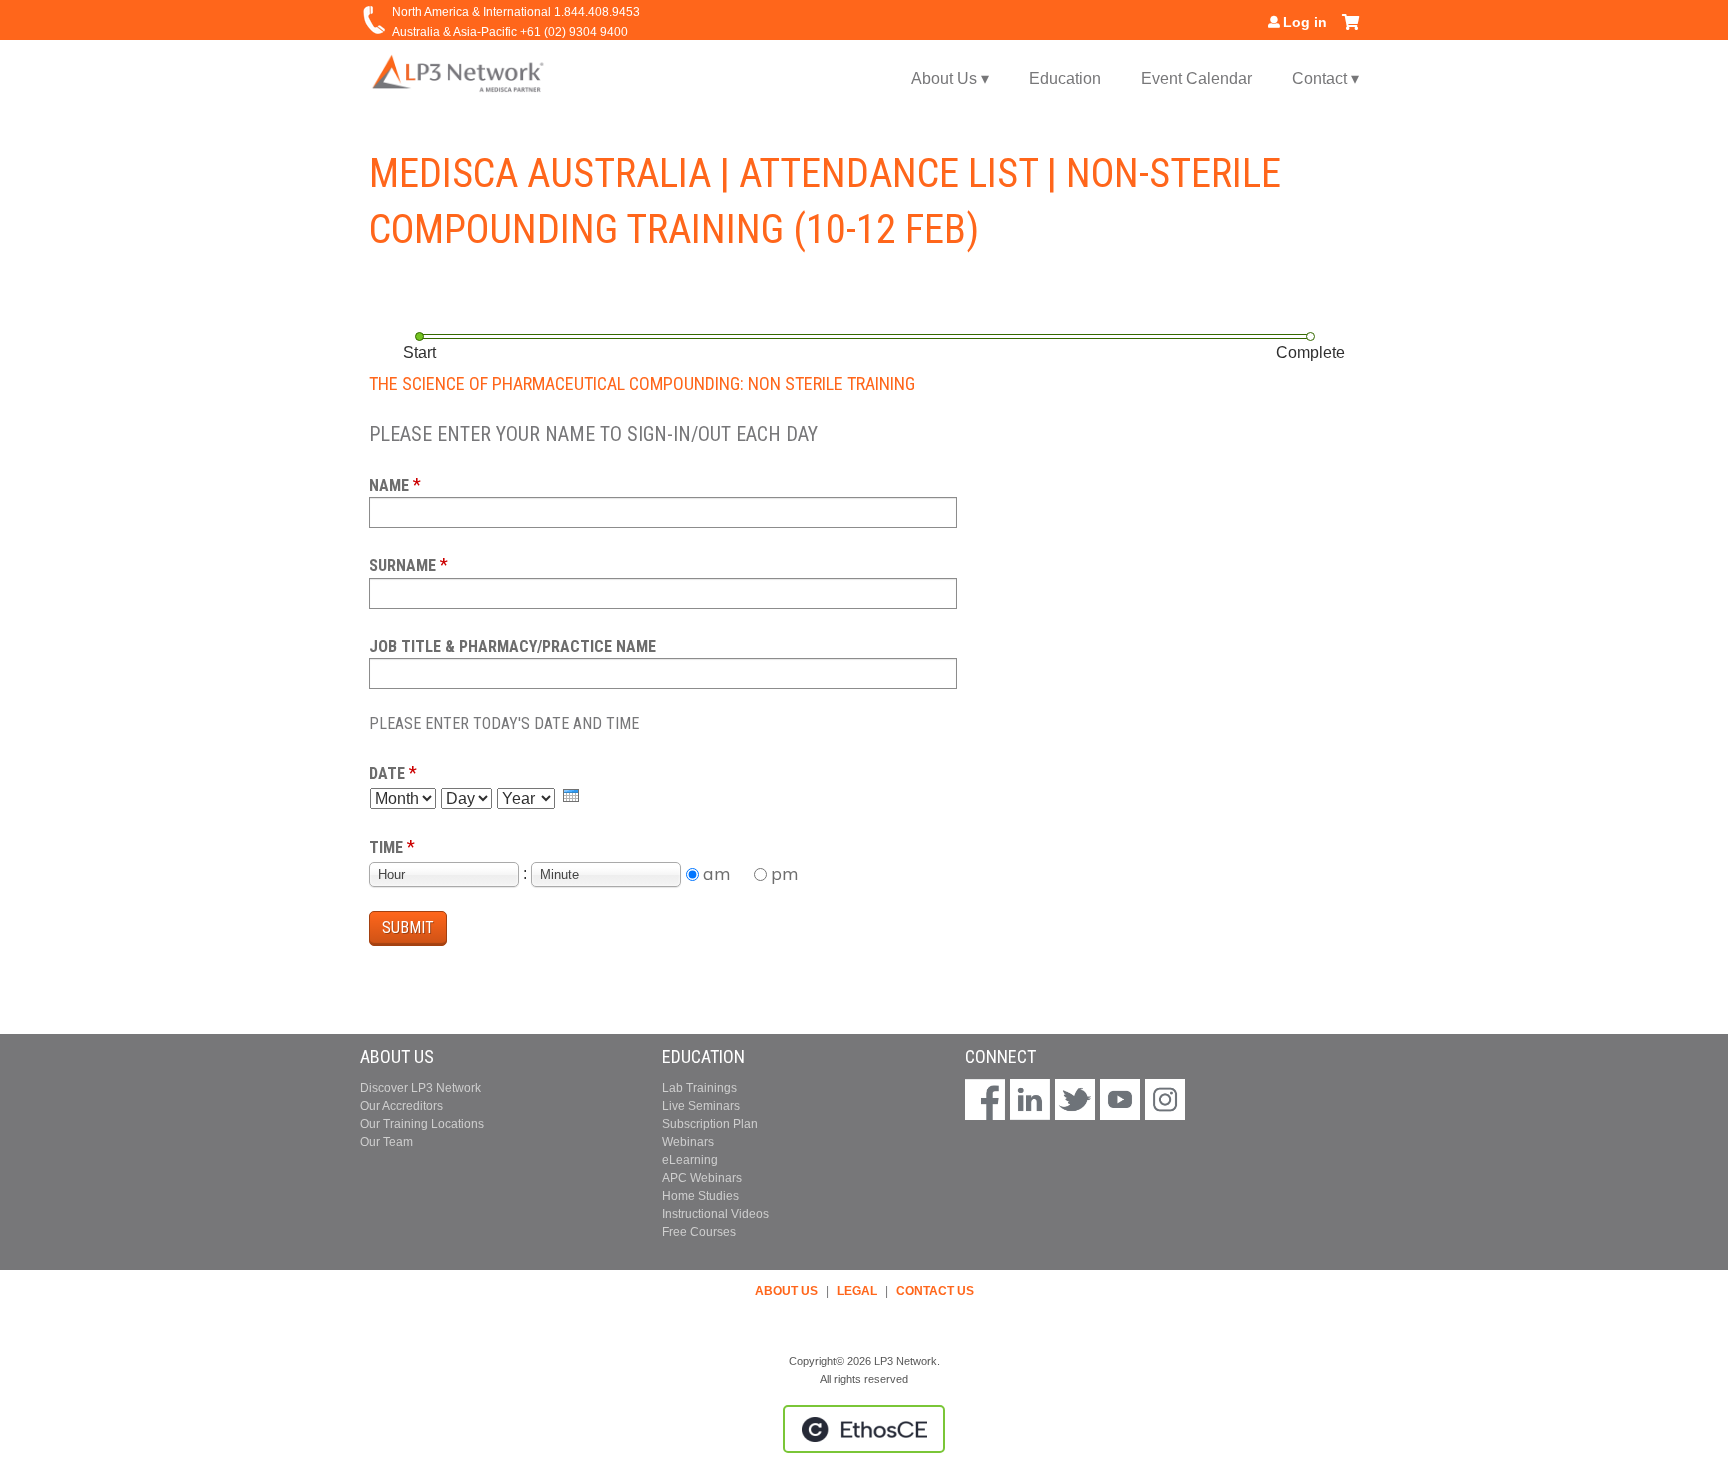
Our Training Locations (422, 1124)
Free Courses (699, 1232)
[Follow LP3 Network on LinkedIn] (1030, 1101)
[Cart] (1350, 29)
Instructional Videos (715, 1214)
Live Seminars (701, 1106)
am (717, 873)
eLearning (690, 1160)
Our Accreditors (401, 1106)
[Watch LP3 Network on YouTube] (1120, 1101)
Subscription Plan (710, 1124)
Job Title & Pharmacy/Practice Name (512, 646)
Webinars (688, 1142)
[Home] (459, 72)
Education (1065, 78)
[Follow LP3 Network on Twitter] (1075, 1101)
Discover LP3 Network (420, 1088)
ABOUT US (786, 1291)
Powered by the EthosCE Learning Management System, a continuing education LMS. (864, 1429)
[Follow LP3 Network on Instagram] (1165, 1101)
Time (386, 847)
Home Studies (700, 1196)
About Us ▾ (950, 78)
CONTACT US (935, 1291)
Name (389, 485)
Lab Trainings (699, 1088)
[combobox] (444, 874)
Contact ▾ (1325, 78)
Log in (1305, 22)
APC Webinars (702, 1178)
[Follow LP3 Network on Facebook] (985, 1101)
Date (387, 773)
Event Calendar (1196, 78)
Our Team (386, 1142)
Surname (402, 565)
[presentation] (571, 795)
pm (785, 873)
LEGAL (857, 1291)
